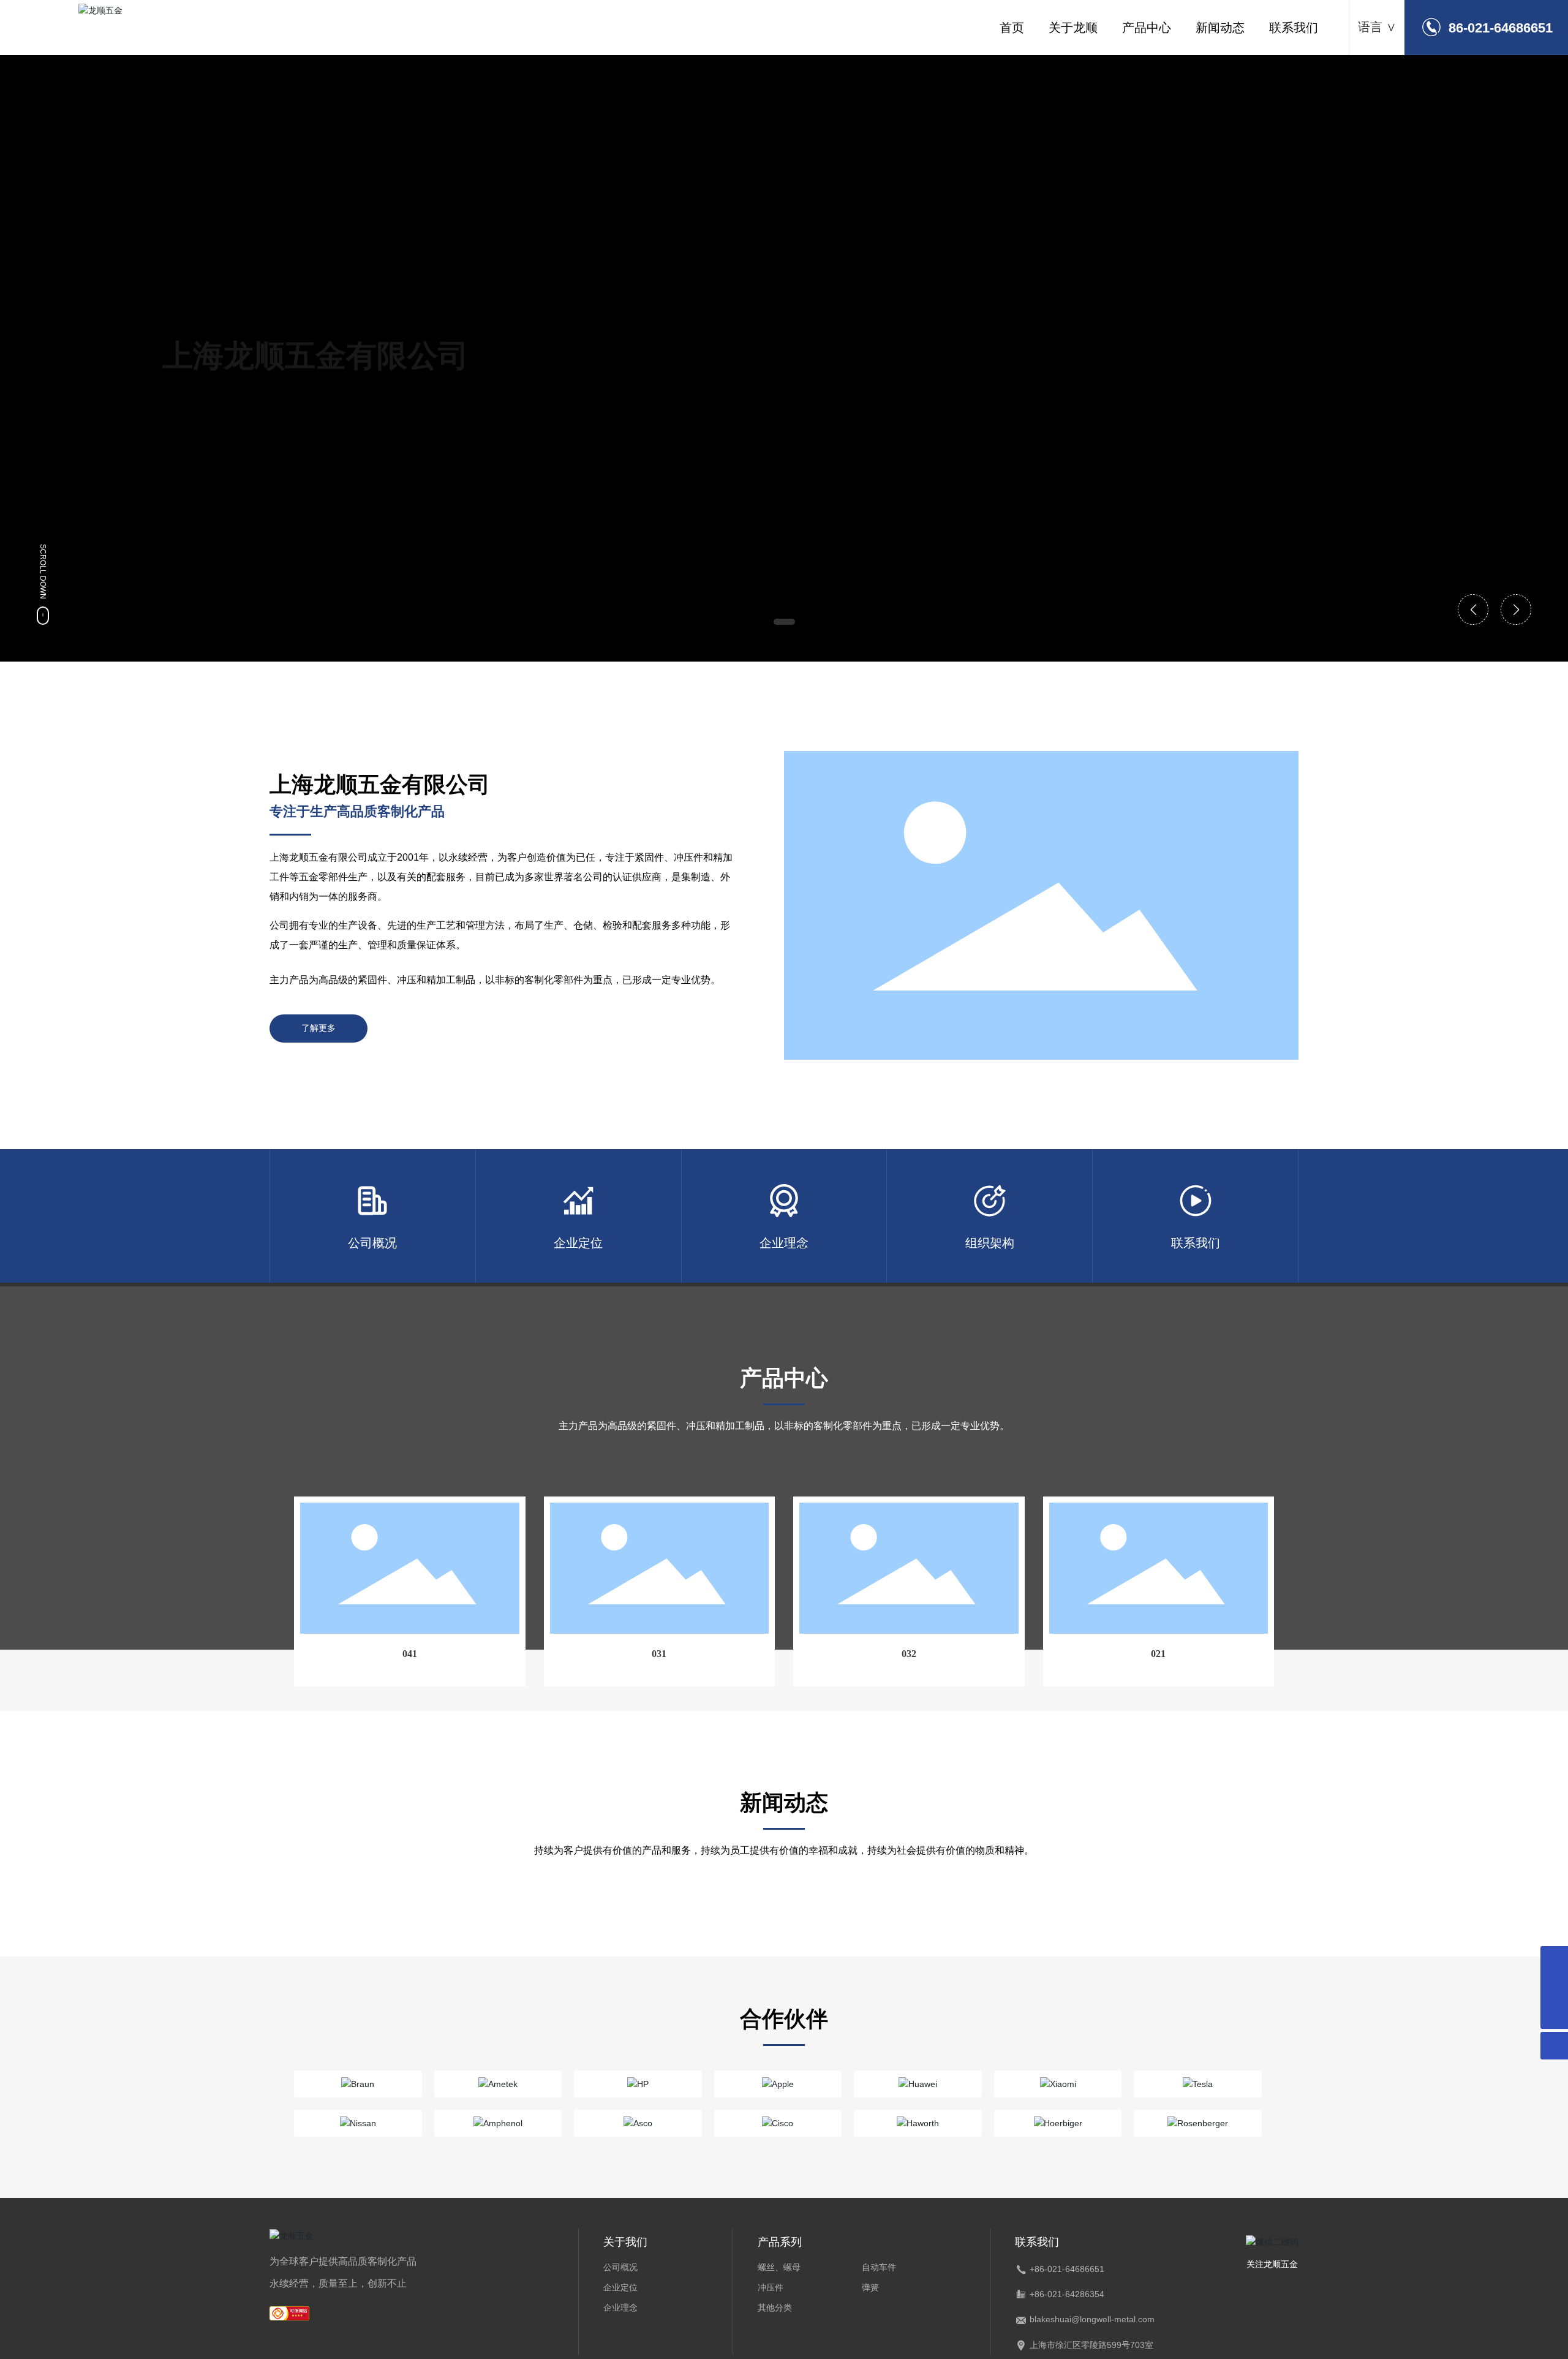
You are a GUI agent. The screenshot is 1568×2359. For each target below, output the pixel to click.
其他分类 (775, 2308)
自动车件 (879, 2267)
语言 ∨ (1377, 27)
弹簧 (870, 2287)
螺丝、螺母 (779, 2267)
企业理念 (620, 2308)
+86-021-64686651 (1067, 2269)
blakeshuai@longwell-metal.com (1092, 2319)
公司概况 (620, 2267)
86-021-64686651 (1501, 28)
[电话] (1554, 1987)
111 (485, 1156)
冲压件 (771, 2287)
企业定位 (620, 2287)
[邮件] (1554, 1960)
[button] (784, 622)
